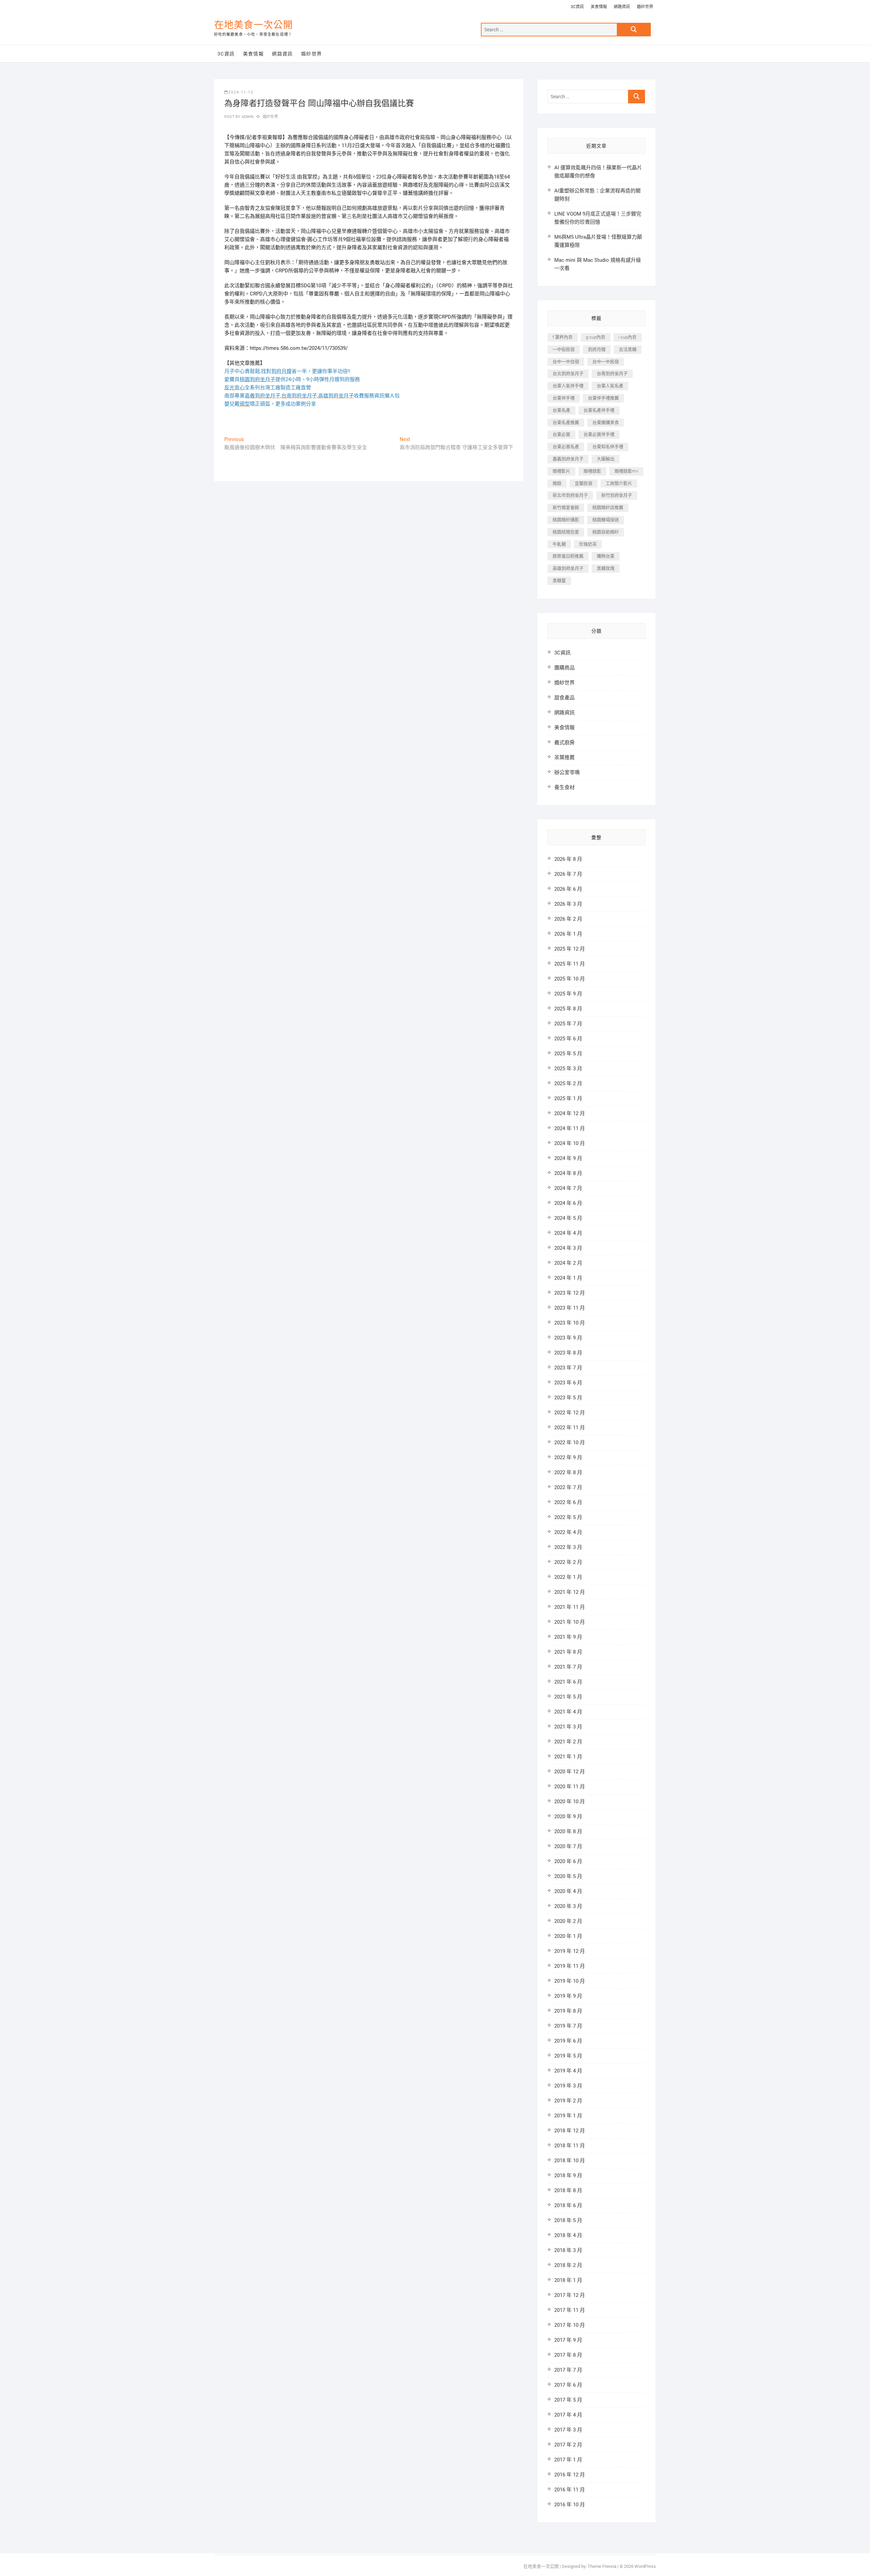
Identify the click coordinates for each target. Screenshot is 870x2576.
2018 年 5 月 (568, 2220)
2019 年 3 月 (568, 2086)
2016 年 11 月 (570, 2490)
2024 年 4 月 (568, 1233)
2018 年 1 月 (568, 2280)
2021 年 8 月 (568, 1652)
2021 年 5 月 (568, 1697)
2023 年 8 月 (568, 1353)
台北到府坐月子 (568, 373)
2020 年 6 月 (568, 1861)
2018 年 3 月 (568, 2250)
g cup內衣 (596, 337)
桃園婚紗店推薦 (608, 507)
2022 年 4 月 (568, 1532)
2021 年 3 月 (568, 1727)
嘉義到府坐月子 (568, 459)
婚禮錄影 (592, 471)
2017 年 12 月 (570, 2295)
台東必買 (561, 434)
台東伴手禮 (564, 398)
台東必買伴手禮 (599, 434)
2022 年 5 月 (568, 1517)
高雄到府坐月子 (568, 568)
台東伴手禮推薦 (603, 398)
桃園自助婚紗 (606, 532)
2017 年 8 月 (568, 2355)
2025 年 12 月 (570, 949)
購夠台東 (606, 556)
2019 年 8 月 (568, 2011)
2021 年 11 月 (570, 1607)
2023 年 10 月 (570, 1323)
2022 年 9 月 (568, 1457)
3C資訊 (577, 7)
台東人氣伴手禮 (568, 386)
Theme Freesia (602, 2566)
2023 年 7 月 (568, 1368)
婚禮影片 (561, 471)
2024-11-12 (241, 92)
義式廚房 (564, 743)
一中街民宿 (564, 349)
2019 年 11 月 (570, 1966)
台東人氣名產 (610, 386)
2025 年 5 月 (568, 1054)
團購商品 (564, 668)
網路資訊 (622, 7)
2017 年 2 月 (568, 2445)
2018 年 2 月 (568, 2265)
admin (247, 117)
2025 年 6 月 (568, 1039)
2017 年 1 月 (568, 2460)
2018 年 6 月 (568, 2205)
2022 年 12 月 (570, 1413)
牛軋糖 (559, 544)
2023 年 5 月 (568, 1398)
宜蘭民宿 (584, 483)
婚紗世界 (645, 7)
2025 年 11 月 (570, 964)
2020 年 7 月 (568, 1846)
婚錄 (557, 483)
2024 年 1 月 (568, 1278)
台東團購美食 (606, 422)
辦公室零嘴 (567, 772)
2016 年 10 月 (570, 2505)
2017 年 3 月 (568, 2430)
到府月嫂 (597, 349)
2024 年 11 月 (570, 1128)
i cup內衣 (628, 337)
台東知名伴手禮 (608, 447)
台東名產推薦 (566, 422)
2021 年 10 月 (570, 1622)
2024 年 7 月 (568, 1188)
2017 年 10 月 (570, 2325)
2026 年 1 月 (568, 934)
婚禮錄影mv (626, 471)
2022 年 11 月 (570, 1428)
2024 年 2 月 (568, 1263)
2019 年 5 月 (568, 2056)
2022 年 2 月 (568, 1562)
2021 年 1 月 (568, 1757)
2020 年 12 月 (570, 1772)
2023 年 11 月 (570, 1308)
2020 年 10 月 (570, 1802)
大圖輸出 (606, 459)
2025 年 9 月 (568, 994)
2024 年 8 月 (568, 1173)
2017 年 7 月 (568, 2370)
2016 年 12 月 (570, 2475)
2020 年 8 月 (568, 1831)
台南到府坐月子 (612, 373)
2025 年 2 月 (568, 1084)
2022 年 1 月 (568, 1577)
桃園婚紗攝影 (566, 520)
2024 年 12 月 (570, 1113)
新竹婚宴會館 (566, 507)
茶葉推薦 (564, 757)
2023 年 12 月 (570, 1293)
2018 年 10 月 (570, 2161)
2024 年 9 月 (568, 1158)
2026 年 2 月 (568, 919)
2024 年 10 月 (570, 1143)
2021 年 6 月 (568, 1682)
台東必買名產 (566, 447)
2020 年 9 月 (568, 1816)
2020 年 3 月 (568, 1906)
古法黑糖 (628, 349)
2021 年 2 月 (568, 1742)
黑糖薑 (559, 581)
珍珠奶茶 (588, 544)
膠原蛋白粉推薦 (568, 556)
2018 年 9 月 (568, 2176)
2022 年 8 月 (568, 1472)
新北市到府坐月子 (570, 495)
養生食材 (564, 787)
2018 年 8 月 (568, 2190)
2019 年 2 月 (568, 2101)
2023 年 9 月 (568, 1338)
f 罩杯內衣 (563, 337)
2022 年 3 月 (568, 1547)
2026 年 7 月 (568, 874)
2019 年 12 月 (570, 1951)
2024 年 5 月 (568, 1218)
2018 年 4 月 (568, 2235)
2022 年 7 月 (568, 1487)
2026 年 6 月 (568, 889)
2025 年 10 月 (570, 979)
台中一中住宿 (566, 362)
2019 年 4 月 (568, 2071)
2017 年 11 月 (570, 2310)
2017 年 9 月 (568, 2340)
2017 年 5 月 (568, 2400)
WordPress (645, 2566)
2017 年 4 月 (568, 2415)
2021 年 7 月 (568, 1667)
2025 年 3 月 (568, 1069)
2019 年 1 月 (568, 2116)
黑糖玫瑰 (606, 568)
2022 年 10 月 (570, 1443)
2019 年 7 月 (568, 2026)
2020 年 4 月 (568, 1891)
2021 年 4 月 (568, 1712)
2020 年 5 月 (568, 1876)
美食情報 (599, 7)
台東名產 (561, 410)
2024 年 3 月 (568, 1248)
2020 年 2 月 (568, 1921)
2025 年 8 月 (568, 1009)
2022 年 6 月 (568, 1502)
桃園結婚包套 (566, 532)
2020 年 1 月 (568, 1936)
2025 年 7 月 (568, 1024)
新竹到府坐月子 (617, 495)
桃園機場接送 (606, 520)
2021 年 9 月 (568, 1637)
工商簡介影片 (619, 483)
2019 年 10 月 (570, 1981)
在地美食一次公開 (254, 25)
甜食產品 (564, 698)
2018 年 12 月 (570, 2131)
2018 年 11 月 (570, 2146)
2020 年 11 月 (570, 1787)
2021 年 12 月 (570, 1592)
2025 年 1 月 (568, 1098)
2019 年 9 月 (568, 1996)
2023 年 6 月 (568, 1383)
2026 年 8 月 (568, 859)
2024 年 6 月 (568, 1203)
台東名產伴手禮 (599, 410)
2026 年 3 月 (568, 904)
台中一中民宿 (606, 362)
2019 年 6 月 (568, 2041)
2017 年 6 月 (568, 2385)
